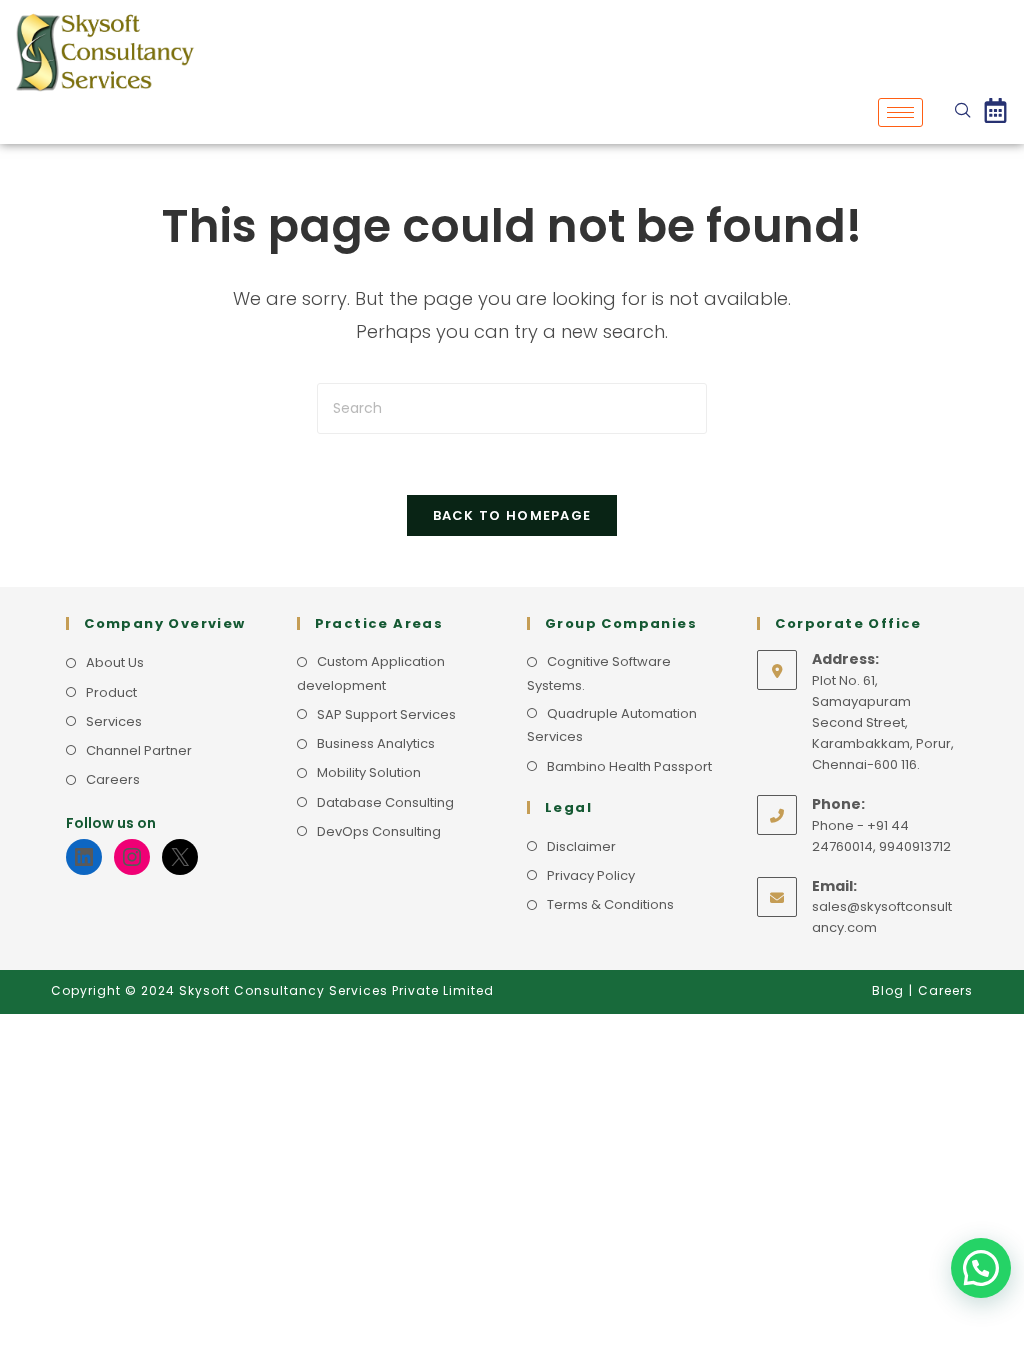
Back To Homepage (512, 515)
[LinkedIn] (84, 857)
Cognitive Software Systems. (599, 673)
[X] (180, 857)
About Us (115, 662)
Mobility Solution (369, 772)
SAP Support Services (386, 714)
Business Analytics (376, 743)
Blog (888, 990)
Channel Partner (139, 750)
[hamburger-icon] (900, 112)
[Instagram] (132, 857)
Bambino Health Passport (629, 766)
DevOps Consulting (379, 831)
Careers (113, 779)
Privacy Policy (591, 875)
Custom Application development (371, 673)
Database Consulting (385, 802)
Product (111, 692)
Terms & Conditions (610, 904)
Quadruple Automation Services (612, 725)
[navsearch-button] (963, 112)
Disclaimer (581, 846)
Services (114, 721)
